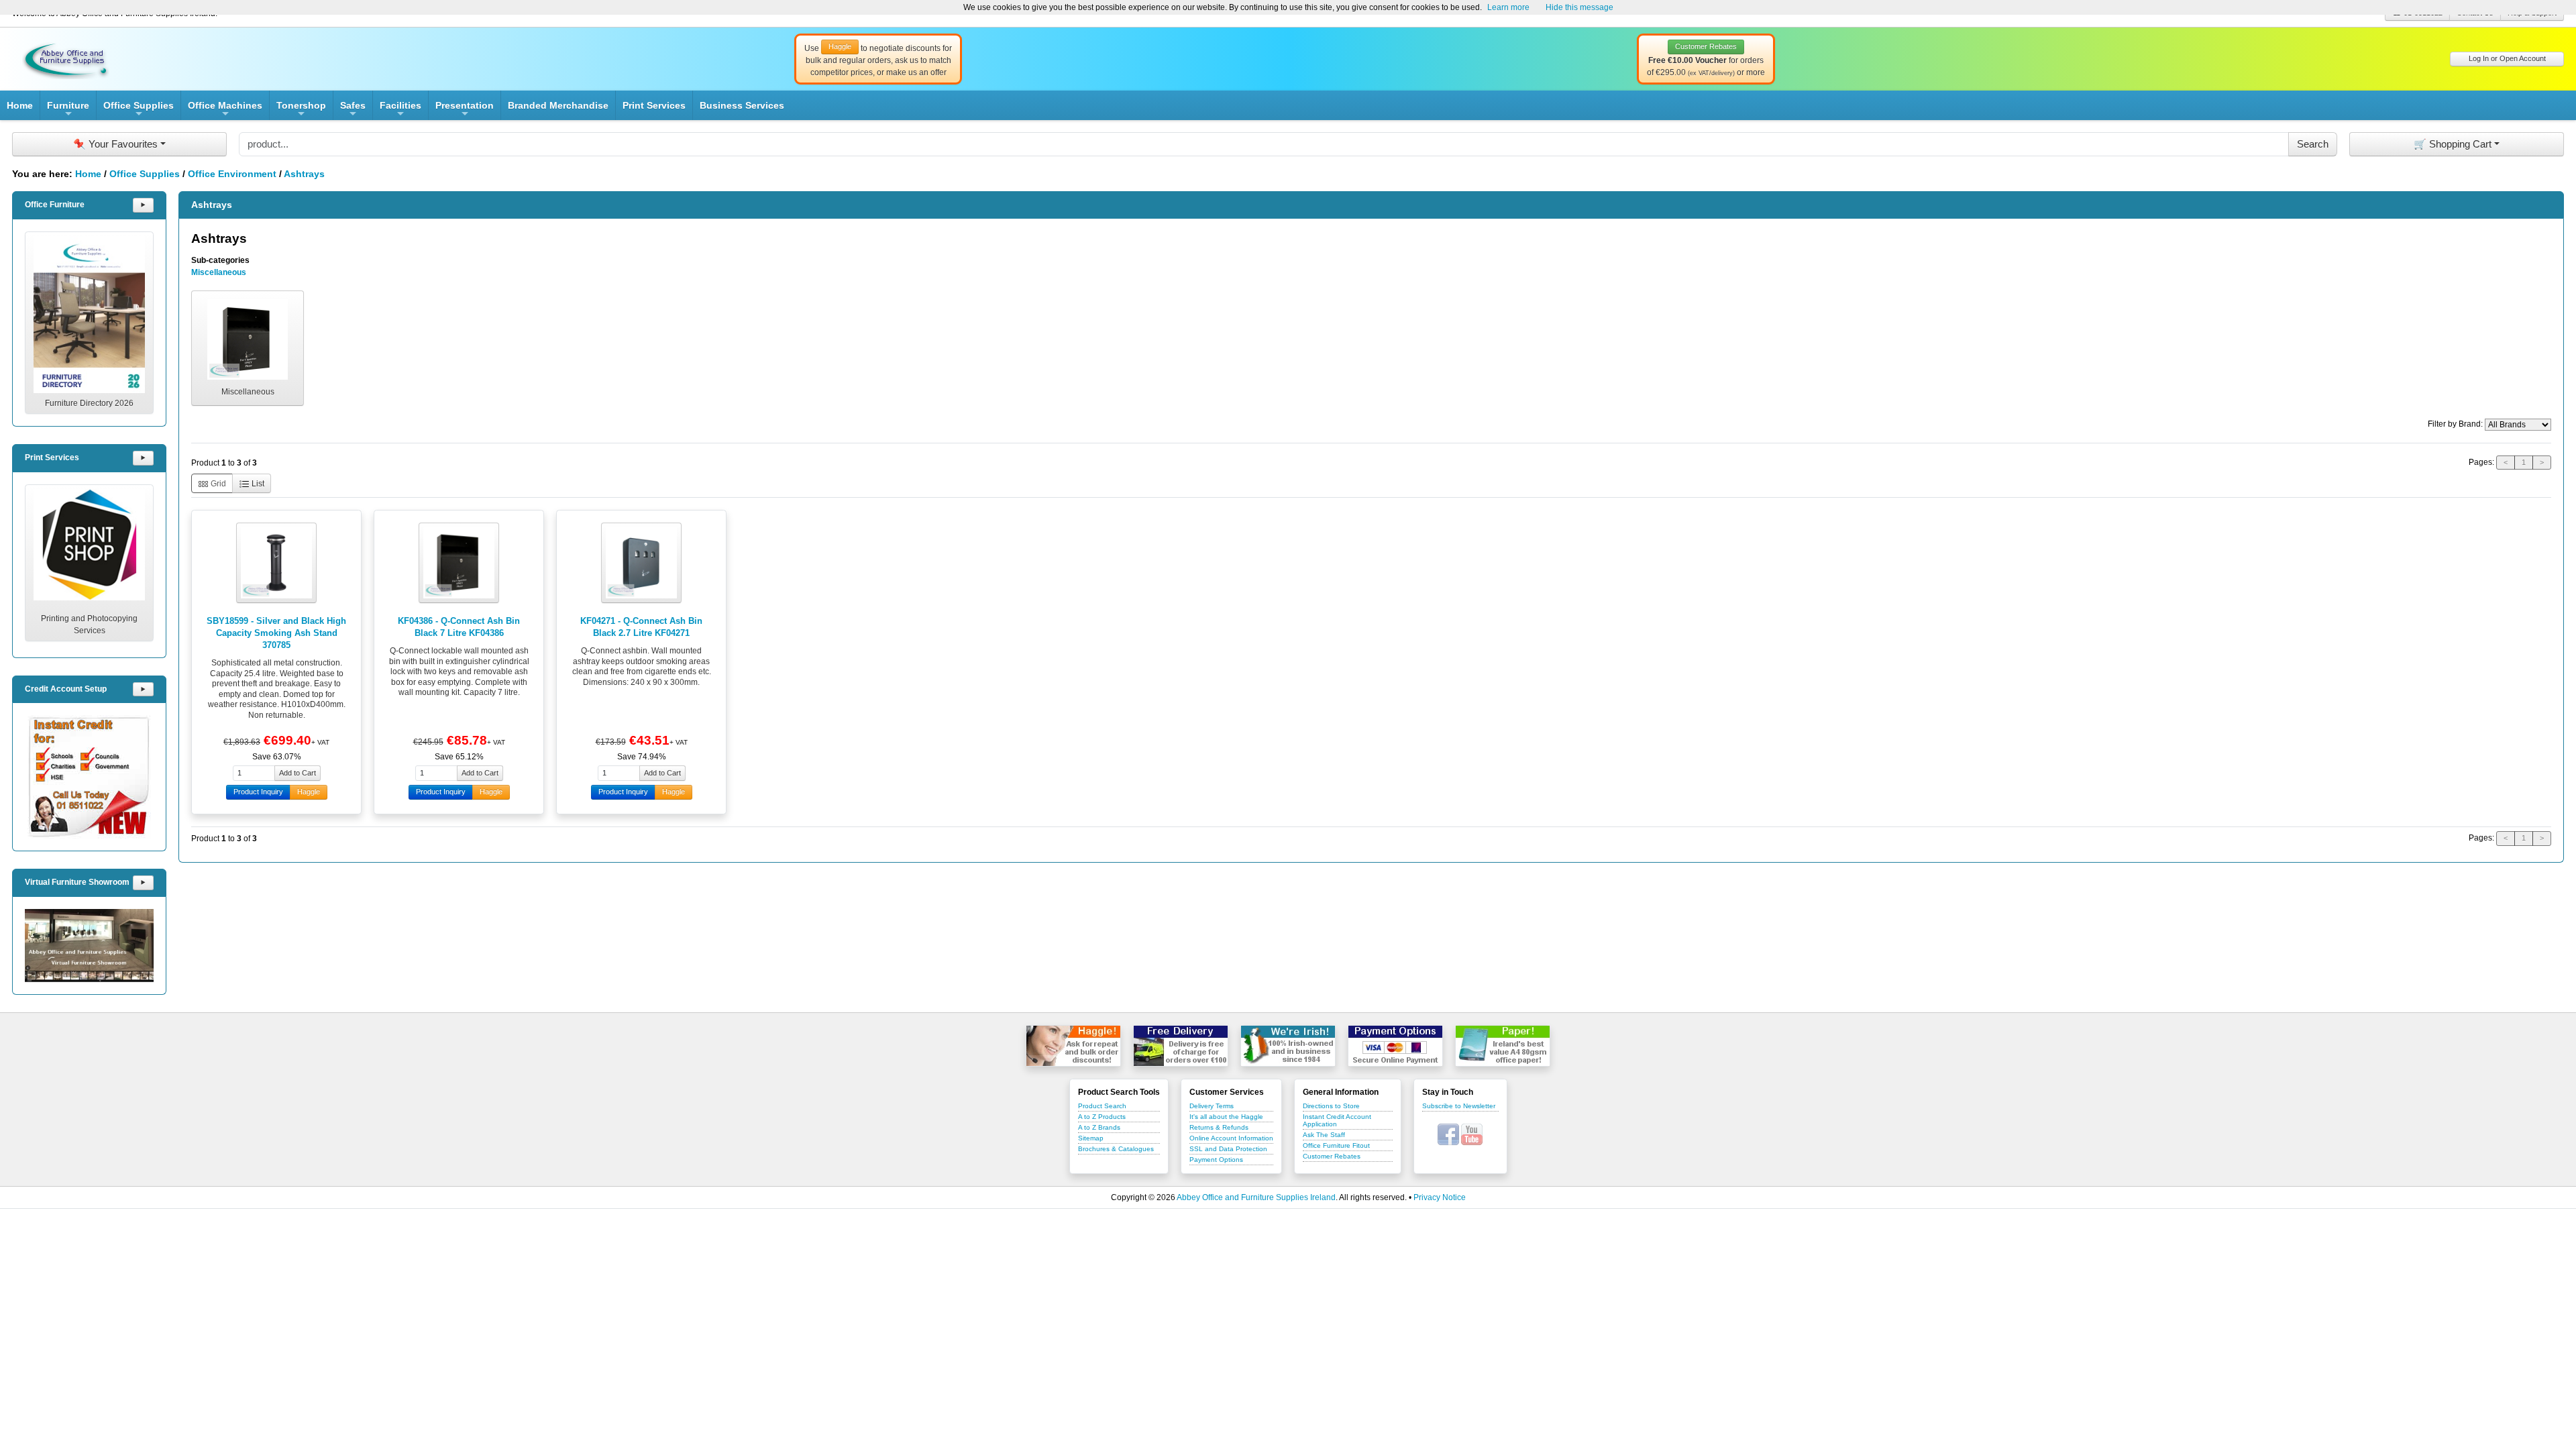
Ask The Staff (1324, 1135)
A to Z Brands (1099, 1127)
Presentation (465, 110)
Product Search (1102, 1106)
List (257, 484)
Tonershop (301, 110)
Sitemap (1091, 1138)
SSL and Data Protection (1228, 1149)
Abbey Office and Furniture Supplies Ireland (1256, 1197)
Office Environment (232, 174)
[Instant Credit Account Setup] (89, 777)
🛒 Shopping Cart (2453, 144)
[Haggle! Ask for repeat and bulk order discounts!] (1073, 1046)
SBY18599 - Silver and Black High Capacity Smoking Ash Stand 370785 (276, 633)
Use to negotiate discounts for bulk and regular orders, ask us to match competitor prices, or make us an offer (878, 60)
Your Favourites (115, 144)
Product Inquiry (258, 792)
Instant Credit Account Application (1337, 1120)
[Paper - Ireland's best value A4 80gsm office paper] (1503, 1046)
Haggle (309, 792)
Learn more (1508, 7)
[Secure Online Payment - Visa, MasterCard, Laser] (1395, 1046)
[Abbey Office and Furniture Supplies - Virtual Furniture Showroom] (89, 946)
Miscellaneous (219, 272)
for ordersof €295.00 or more (1706, 60)
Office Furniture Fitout (1336, 1145)
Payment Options (1216, 1160)
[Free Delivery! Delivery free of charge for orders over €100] (1181, 1046)
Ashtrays (304, 174)
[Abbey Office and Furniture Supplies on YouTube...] (1472, 1134)
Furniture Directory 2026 (89, 403)
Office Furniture (55, 205)
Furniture (68, 110)
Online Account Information (1231, 1138)
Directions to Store (1331, 1106)
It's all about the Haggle (1226, 1117)
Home (20, 105)
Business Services (742, 105)
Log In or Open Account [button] (2507, 58)
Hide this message (1579, 7)
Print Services (654, 105)
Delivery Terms (1212, 1106)
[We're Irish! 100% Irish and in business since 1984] (1288, 1046)
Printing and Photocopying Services (89, 625)
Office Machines (225, 110)
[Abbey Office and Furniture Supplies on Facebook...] (1448, 1134)
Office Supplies (139, 110)
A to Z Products (1102, 1117)
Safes (353, 110)
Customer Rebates (1332, 1156)
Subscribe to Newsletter (1459, 1106)
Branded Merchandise (558, 105)
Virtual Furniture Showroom (77, 882)
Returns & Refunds (1219, 1127)
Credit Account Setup (66, 689)
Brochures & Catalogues (1116, 1149)
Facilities (400, 110)
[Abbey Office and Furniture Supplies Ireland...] (66, 58)
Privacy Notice (1440, 1197)
